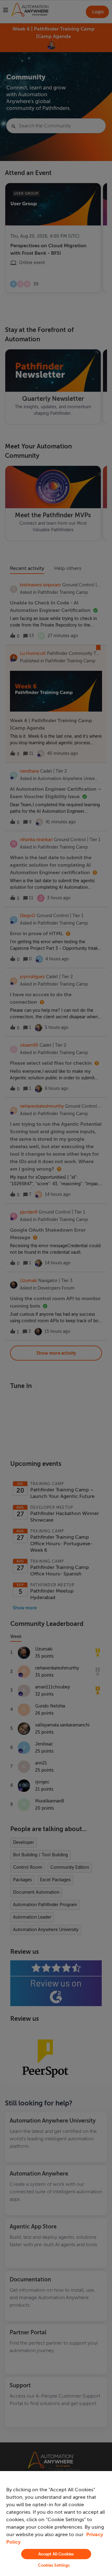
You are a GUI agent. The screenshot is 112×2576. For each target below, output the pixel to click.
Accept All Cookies (56, 2554)
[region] (56, 2524)
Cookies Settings (54, 2565)
